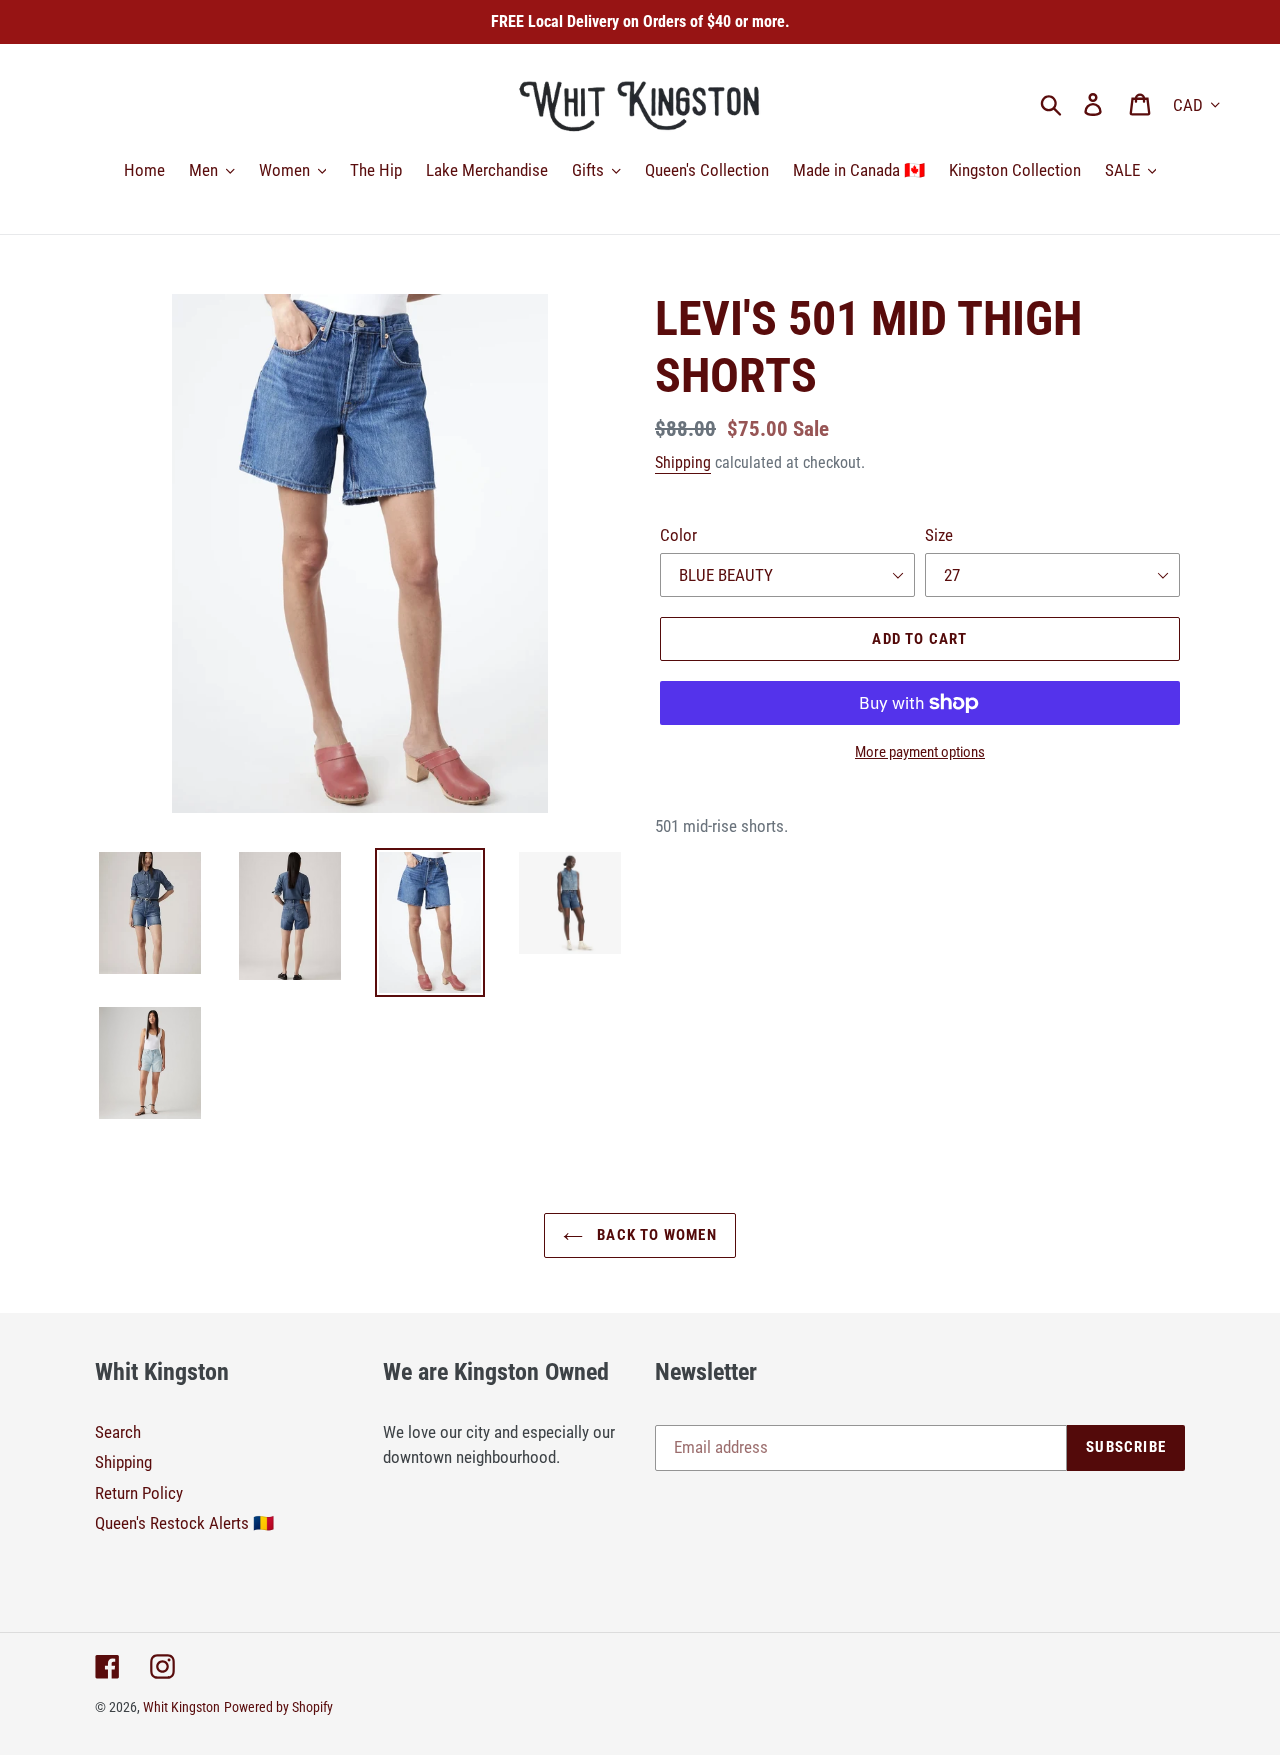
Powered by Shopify (278, 1707)
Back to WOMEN (655, 1235)
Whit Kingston (181, 1707)
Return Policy (139, 1493)
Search (118, 1432)
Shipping (683, 462)
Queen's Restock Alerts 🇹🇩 (184, 1523)
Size (939, 535)
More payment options (920, 752)
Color (678, 535)
